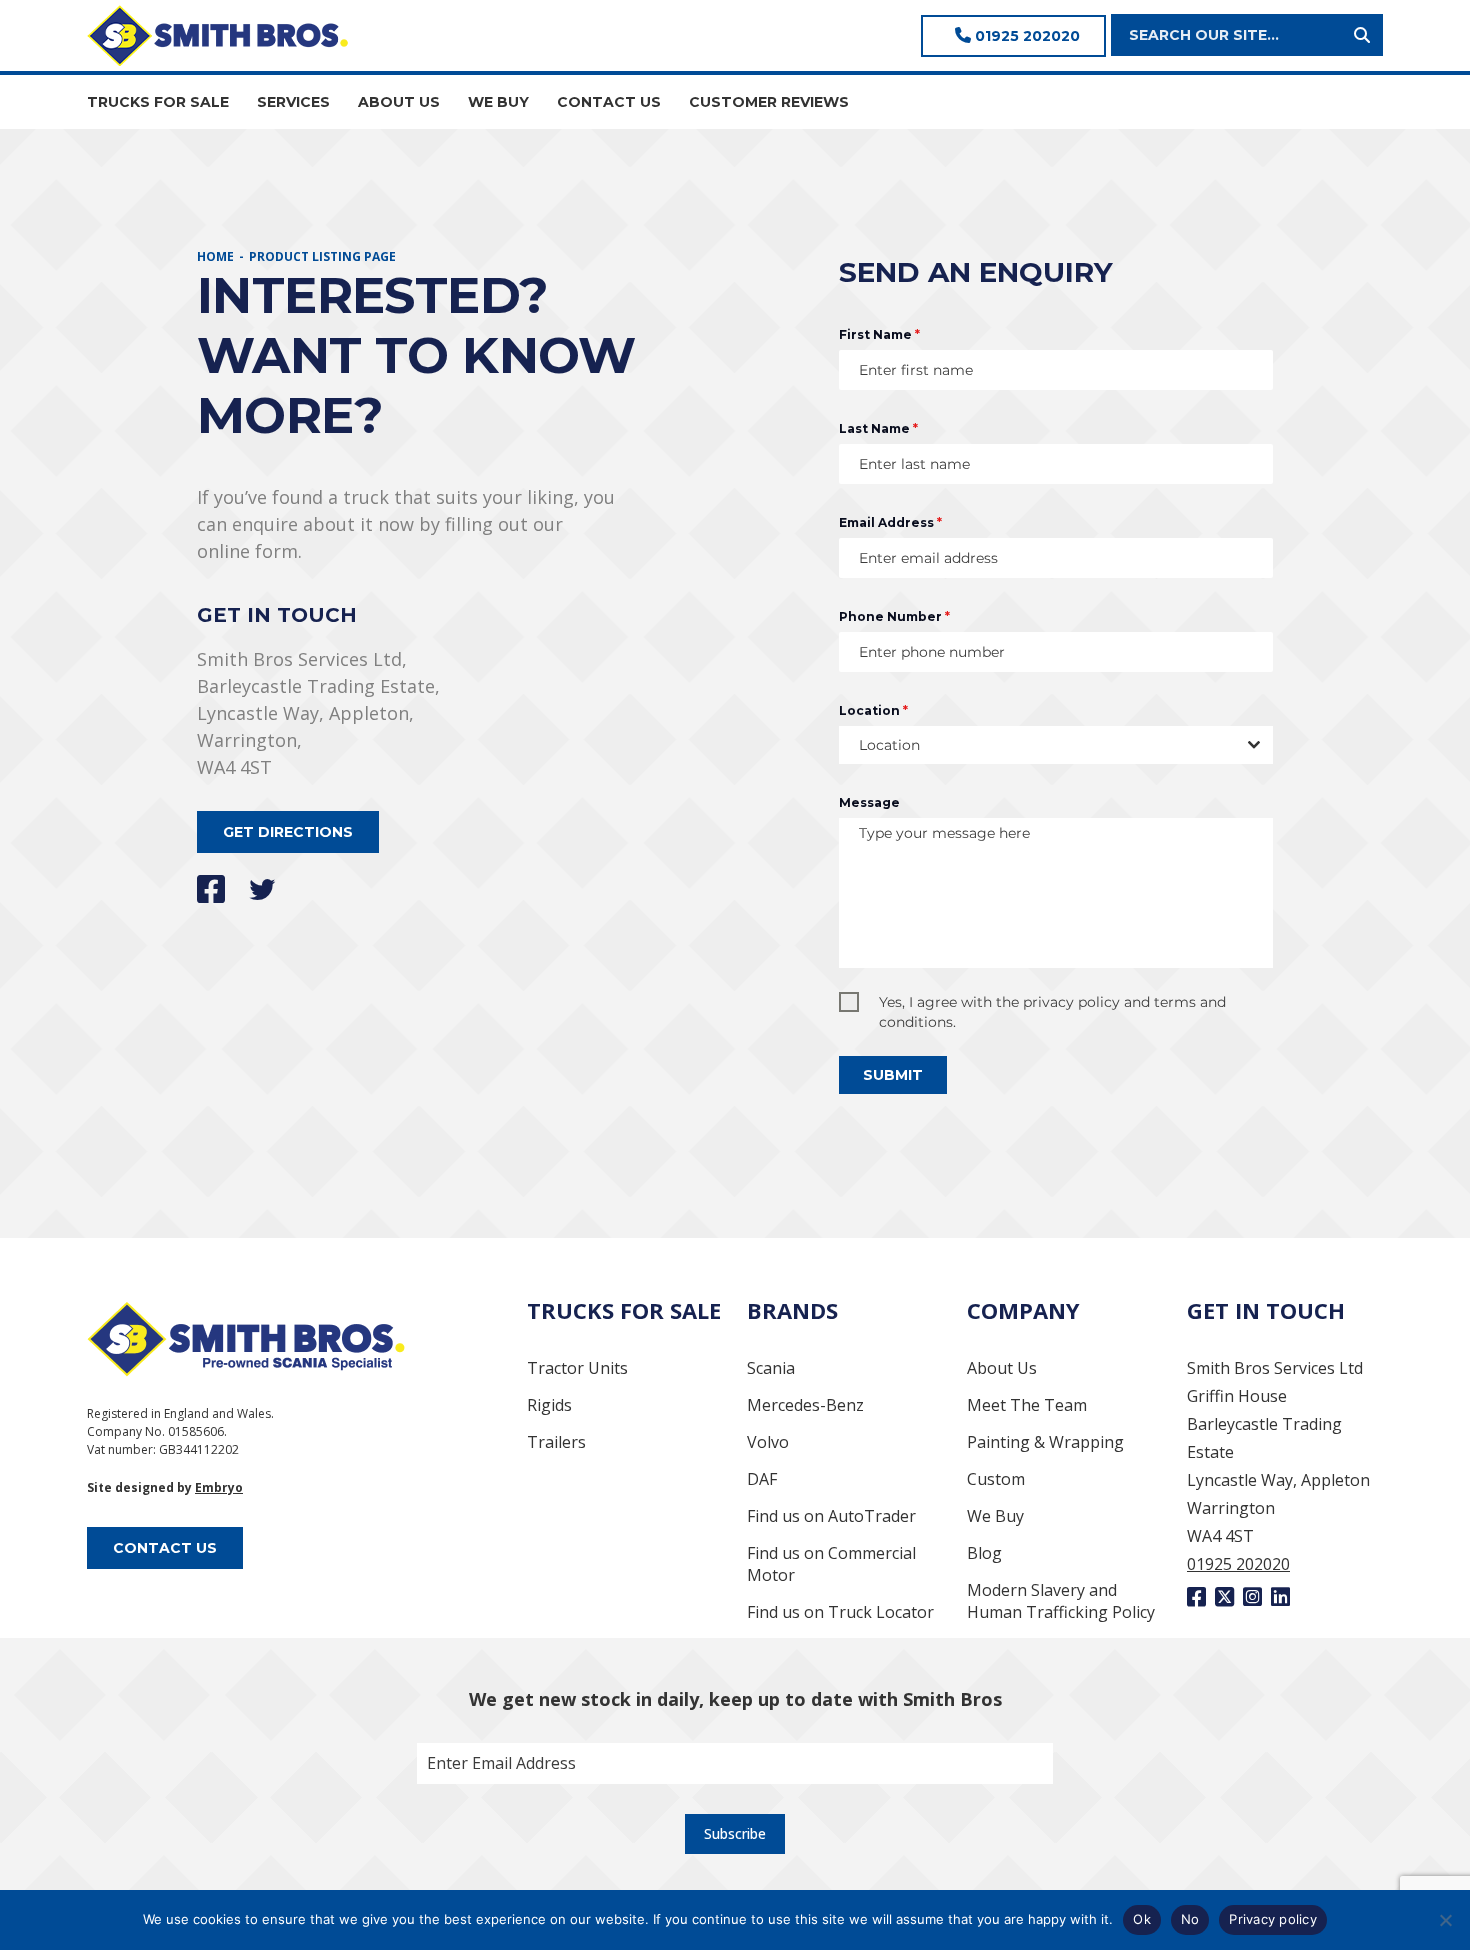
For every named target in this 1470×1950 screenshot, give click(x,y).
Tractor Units (577, 1368)
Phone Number (894, 616)
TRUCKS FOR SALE (158, 102)
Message (869, 802)
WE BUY (498, 102)
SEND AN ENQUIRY (976, 272)
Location (873, 710)
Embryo (219, 1487)
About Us (1002, 1368)
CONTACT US (609, 102)
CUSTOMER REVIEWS (769, 102)
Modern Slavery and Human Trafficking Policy (1061, 1601)
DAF (762, 1479)
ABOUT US (399, 102)
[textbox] (1037, 745)
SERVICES (293, 102)
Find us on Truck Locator (840, 1612)
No (1190, 1919)
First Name (879, 334)
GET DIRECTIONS (288, 832)
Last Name (878, 428)
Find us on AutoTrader (831, 1516)
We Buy (995, 1516)
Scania (771, 1368)
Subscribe (735, 1833)
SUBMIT (893, 1075)
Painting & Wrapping (1045, 1442)
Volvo (768, 1442)
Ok (1142, 1919)
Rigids (549, 1405)
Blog (984, 1553)
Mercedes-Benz (805, 1405)
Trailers (556, 1442)
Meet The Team (1027, 1405)
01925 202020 (1025, 36)
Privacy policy (1273, 1919)
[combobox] (1056, 745)
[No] (1445, 1920)
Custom (996, 1479)
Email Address (890, 522)
